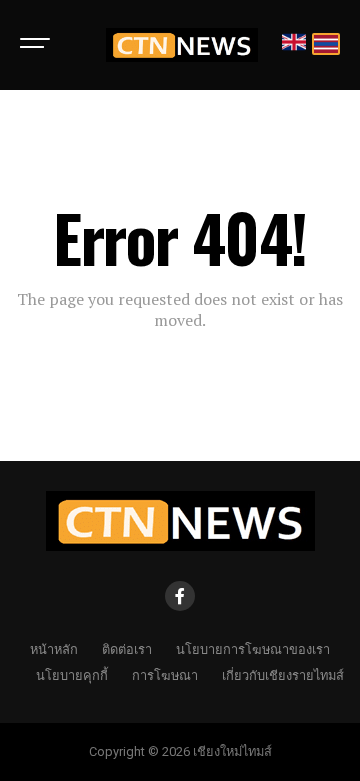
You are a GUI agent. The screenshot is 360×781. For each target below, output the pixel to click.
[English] (294, 45)
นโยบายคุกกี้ (72, 674)
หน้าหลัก (54, 648)
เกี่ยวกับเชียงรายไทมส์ (283, 674)
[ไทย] (326, 45)
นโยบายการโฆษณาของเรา (253, 648)
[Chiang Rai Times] (182, 45)
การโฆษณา (165, 674)
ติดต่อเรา (127, 648)
